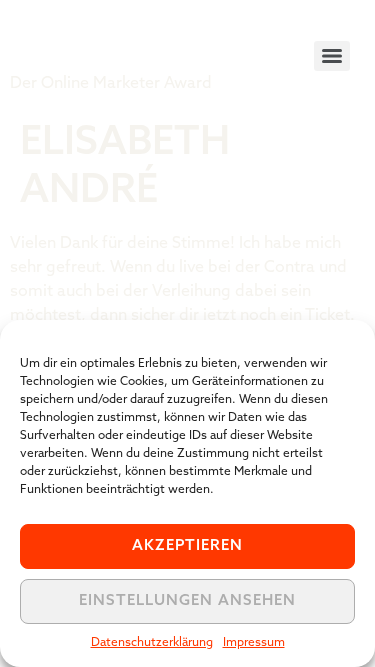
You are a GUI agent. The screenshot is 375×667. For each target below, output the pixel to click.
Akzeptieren (187, 546)
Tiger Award (123, 40)
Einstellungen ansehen (187, 601)
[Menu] (332, 56)
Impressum (254, 643)
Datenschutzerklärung (152, 643)
